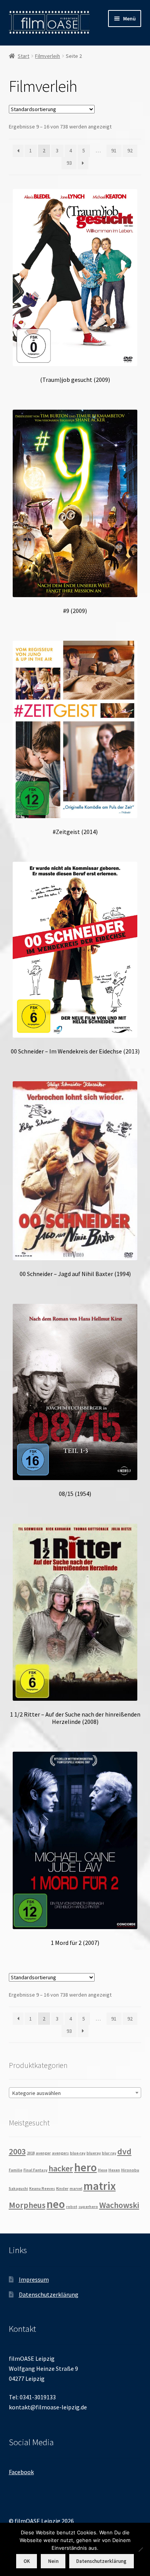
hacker (61, 2168)
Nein (53, 2561)
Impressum (34, 2279)
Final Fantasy (35, 2170)
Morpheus (27, 2205)
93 (69, 163)
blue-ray (78, 2153)
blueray (94, 2153)
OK (27, 2561)
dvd (124, 2151)
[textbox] (75, 2093)
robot (72, 2207)
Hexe (103, 2170)
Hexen (114, 2170)
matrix (100, 2186)
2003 (17, 2151)
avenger (43, 2153)
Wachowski (119, 2205)
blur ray (109, 2153)
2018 (31, 2153)
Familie (16, 2170)
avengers (60, 2153)
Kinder (62, 2189)
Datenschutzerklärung (49, 2294)
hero (86, 2167)
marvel (76, 2189)
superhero (88, 2207)
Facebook (21, 2472)
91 (114, 150)
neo (56, 2204)
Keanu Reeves (42, 2189)
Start (23, 56)
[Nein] (140, 2549)
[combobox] (75, 2093)
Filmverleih (47, 56)
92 (130, 150)
